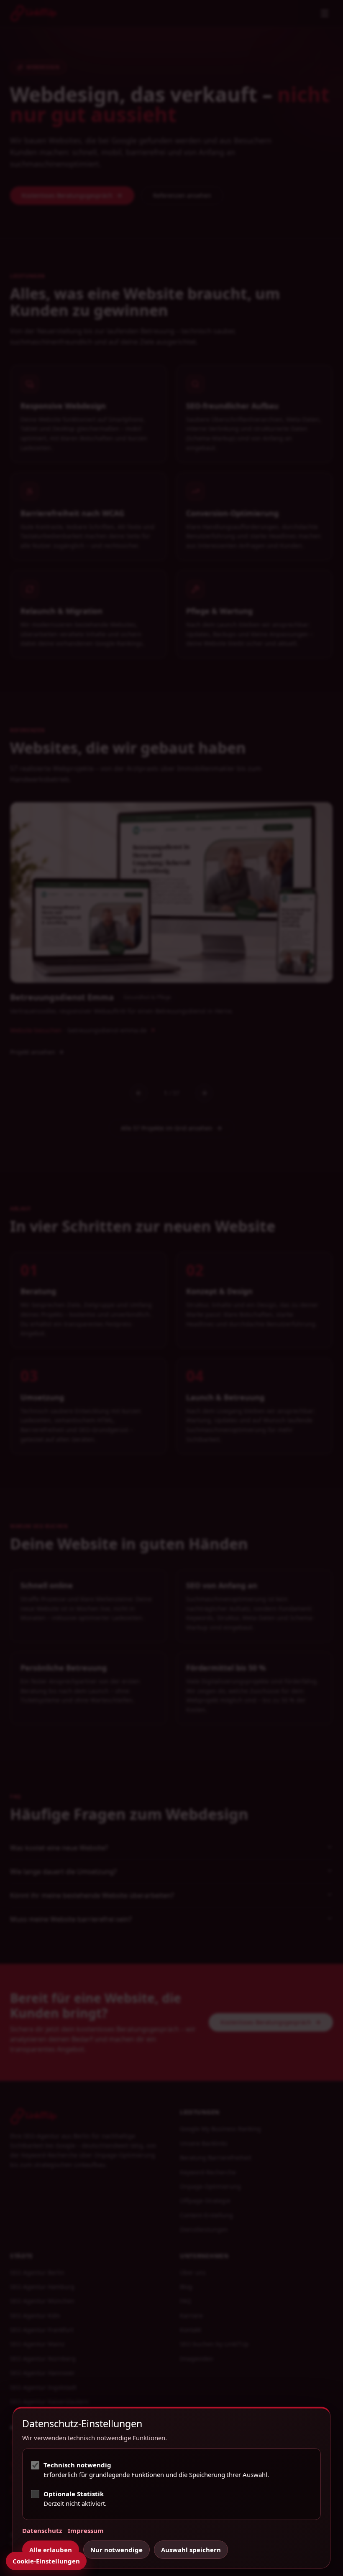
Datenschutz (42, 2530)
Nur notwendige (116, 2550)
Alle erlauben (51, 2550)
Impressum (86, 2530)
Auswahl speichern (191, 2550)
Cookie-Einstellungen (46, 2561)
